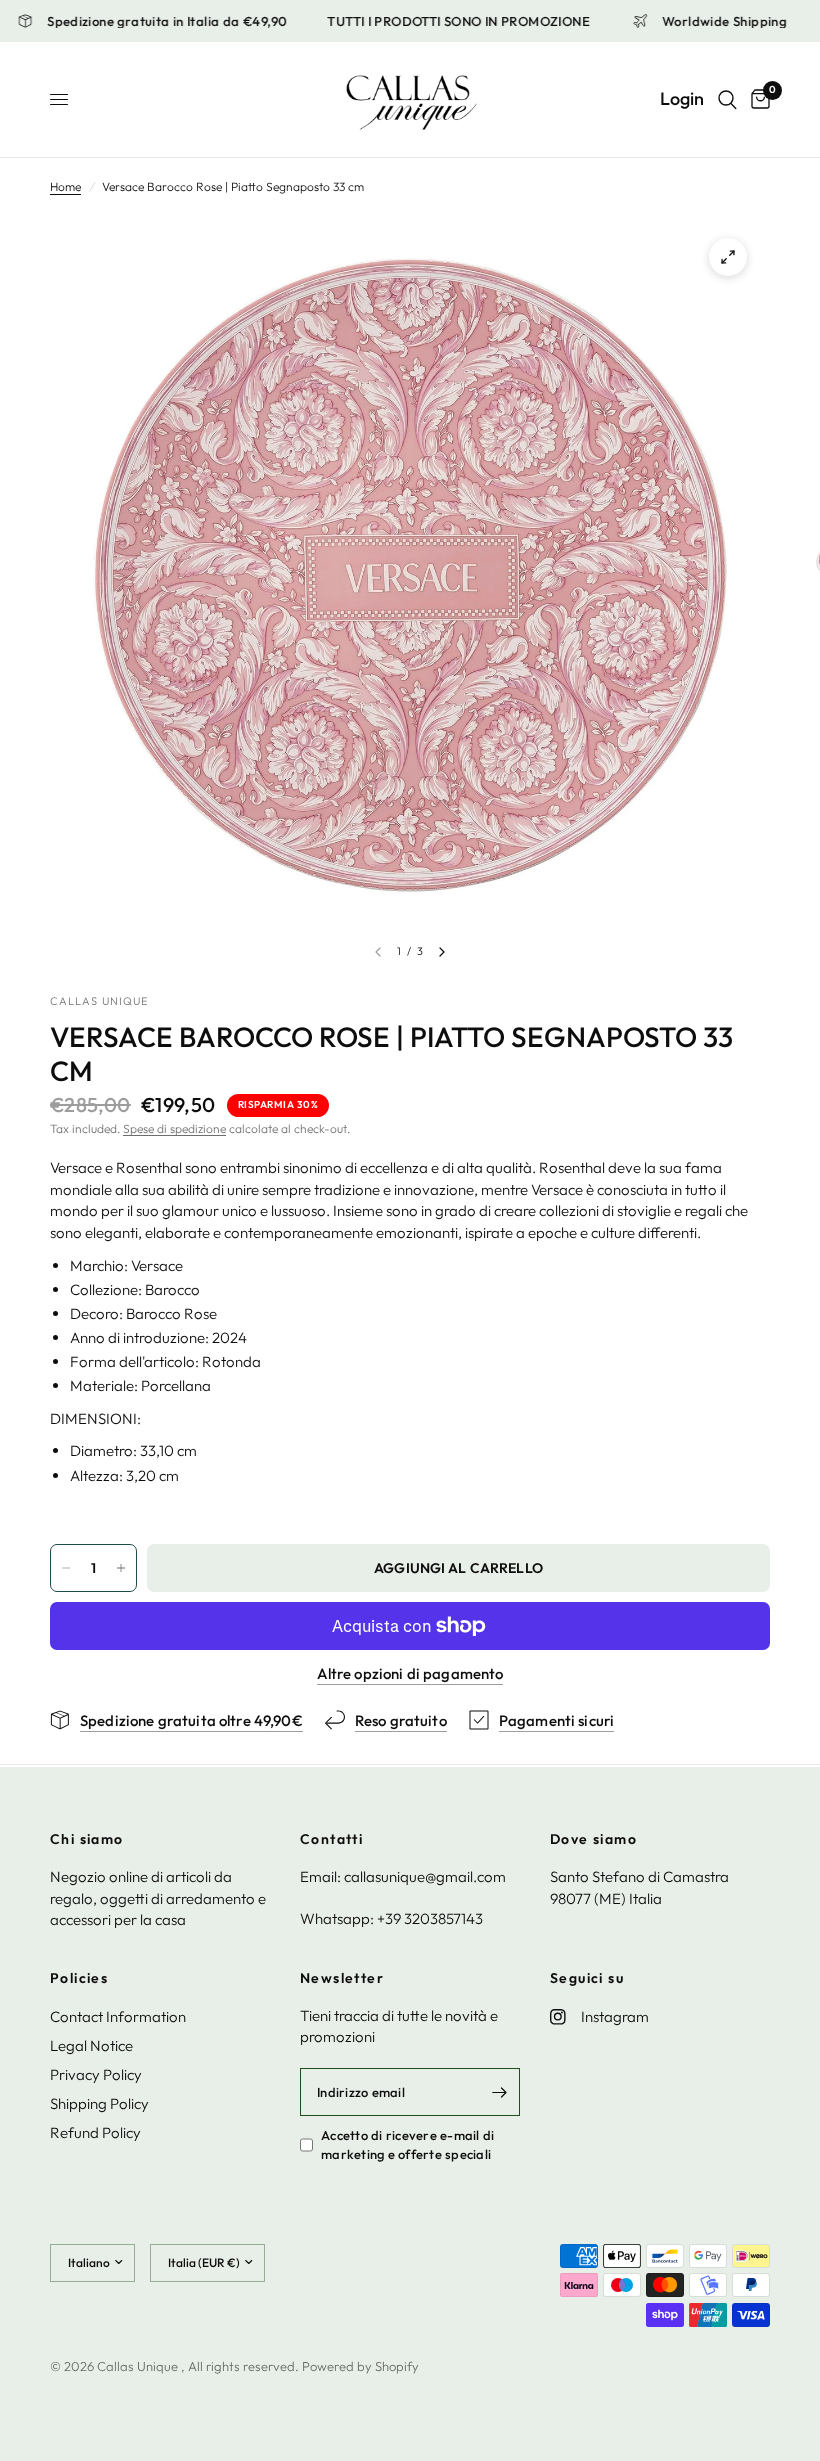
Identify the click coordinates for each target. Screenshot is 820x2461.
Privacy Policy (96, 2074)
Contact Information (118, 2016)
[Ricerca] (727, 99)
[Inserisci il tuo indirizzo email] (500, 2092)
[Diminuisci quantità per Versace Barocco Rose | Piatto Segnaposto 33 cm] (66, 1568)
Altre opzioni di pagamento (410, 1673)
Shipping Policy (99, 2103)
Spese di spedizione (174, 1128)
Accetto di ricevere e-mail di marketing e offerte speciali (408, 2144)
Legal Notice (91, 2045)
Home (65, 186)
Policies (79, 1978)
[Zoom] (728, 257)
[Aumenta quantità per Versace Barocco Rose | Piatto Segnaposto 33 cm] (121, 1568)
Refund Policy (95, 2132)
